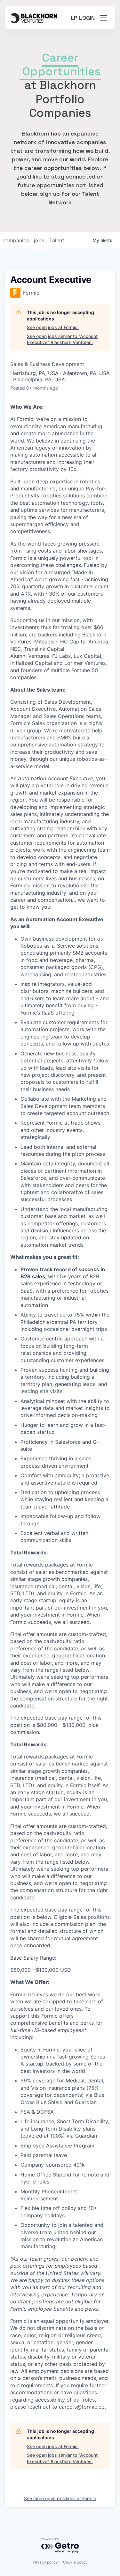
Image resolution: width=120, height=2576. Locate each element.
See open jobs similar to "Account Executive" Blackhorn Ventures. (62, 339)
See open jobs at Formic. (53, 327)
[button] (104, 18)
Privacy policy (45, 2562)
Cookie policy (75, 2562)
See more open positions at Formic (60, 2498)
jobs (39, 240)
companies (16, 240)
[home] (34, 18)
